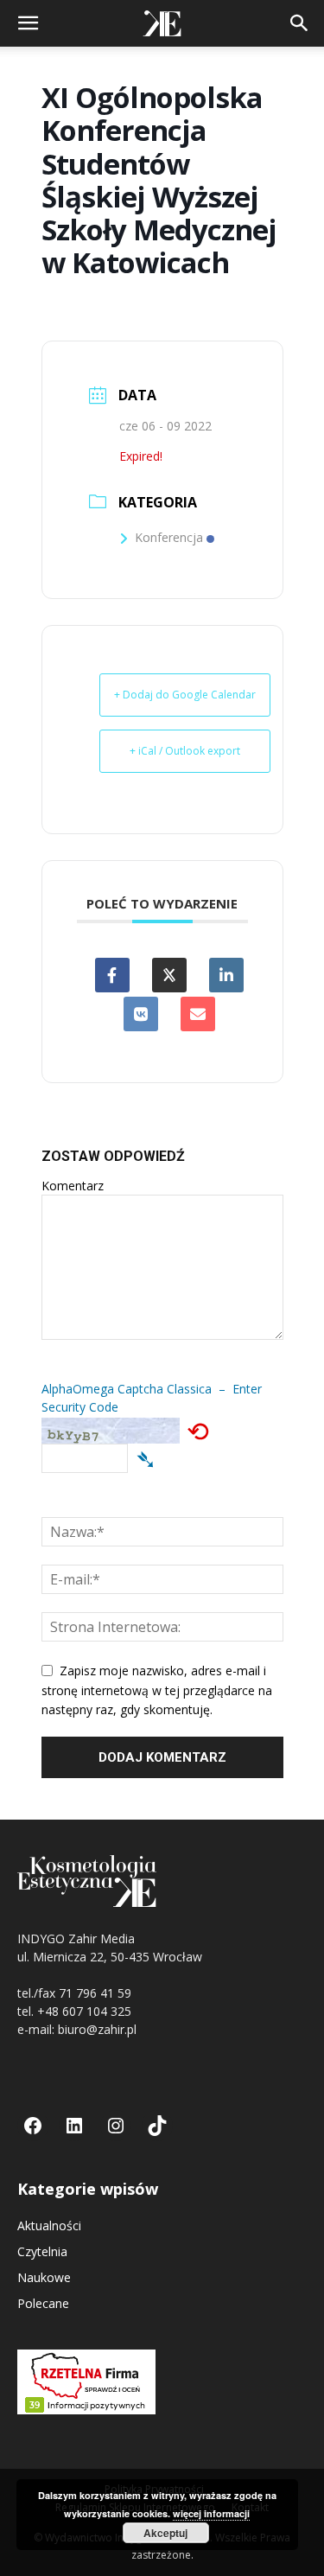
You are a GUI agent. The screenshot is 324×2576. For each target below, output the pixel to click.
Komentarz (73, 1186)
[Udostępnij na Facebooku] (112, 975)
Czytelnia (42, 2251)
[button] (28, 23)
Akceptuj (165, 2533)
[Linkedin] (226, 975)
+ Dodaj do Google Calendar (185, 695)
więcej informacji (211, 2513)
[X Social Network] (169, 975)
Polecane (43, 2303)
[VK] (141, 1014)
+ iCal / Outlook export (185, 751)
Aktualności (49, 2225)
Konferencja (169, 537)
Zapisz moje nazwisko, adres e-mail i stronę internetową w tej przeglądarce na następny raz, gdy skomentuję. (157, 1690)
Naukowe (44, 2277)
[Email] (198, 1014)
